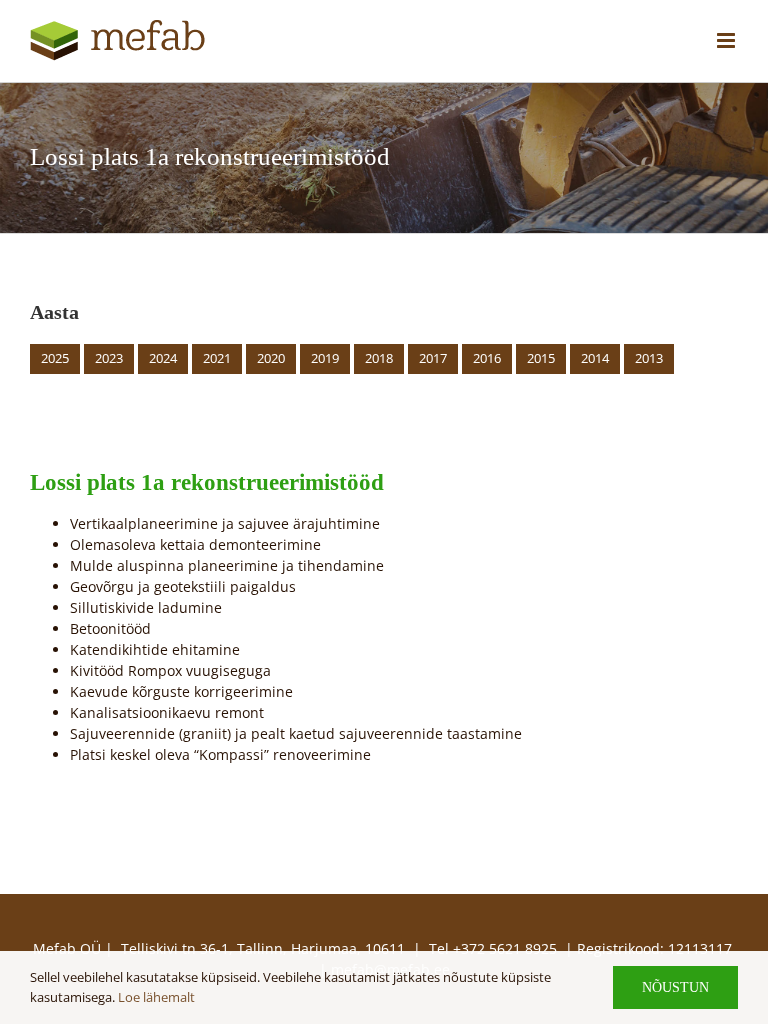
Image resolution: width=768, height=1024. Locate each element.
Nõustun (675, 987)
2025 (55, 358)
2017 (433, 358)
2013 (649, 358)
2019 (325, 358)
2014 (595, 358)
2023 (109, 358)
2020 (271, 358)
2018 (379, 358)
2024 (163, 358)
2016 (487, 358)
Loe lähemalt (156, 997)
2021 (217, 358)
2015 (541, 358)
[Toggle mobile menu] (727, 40)
